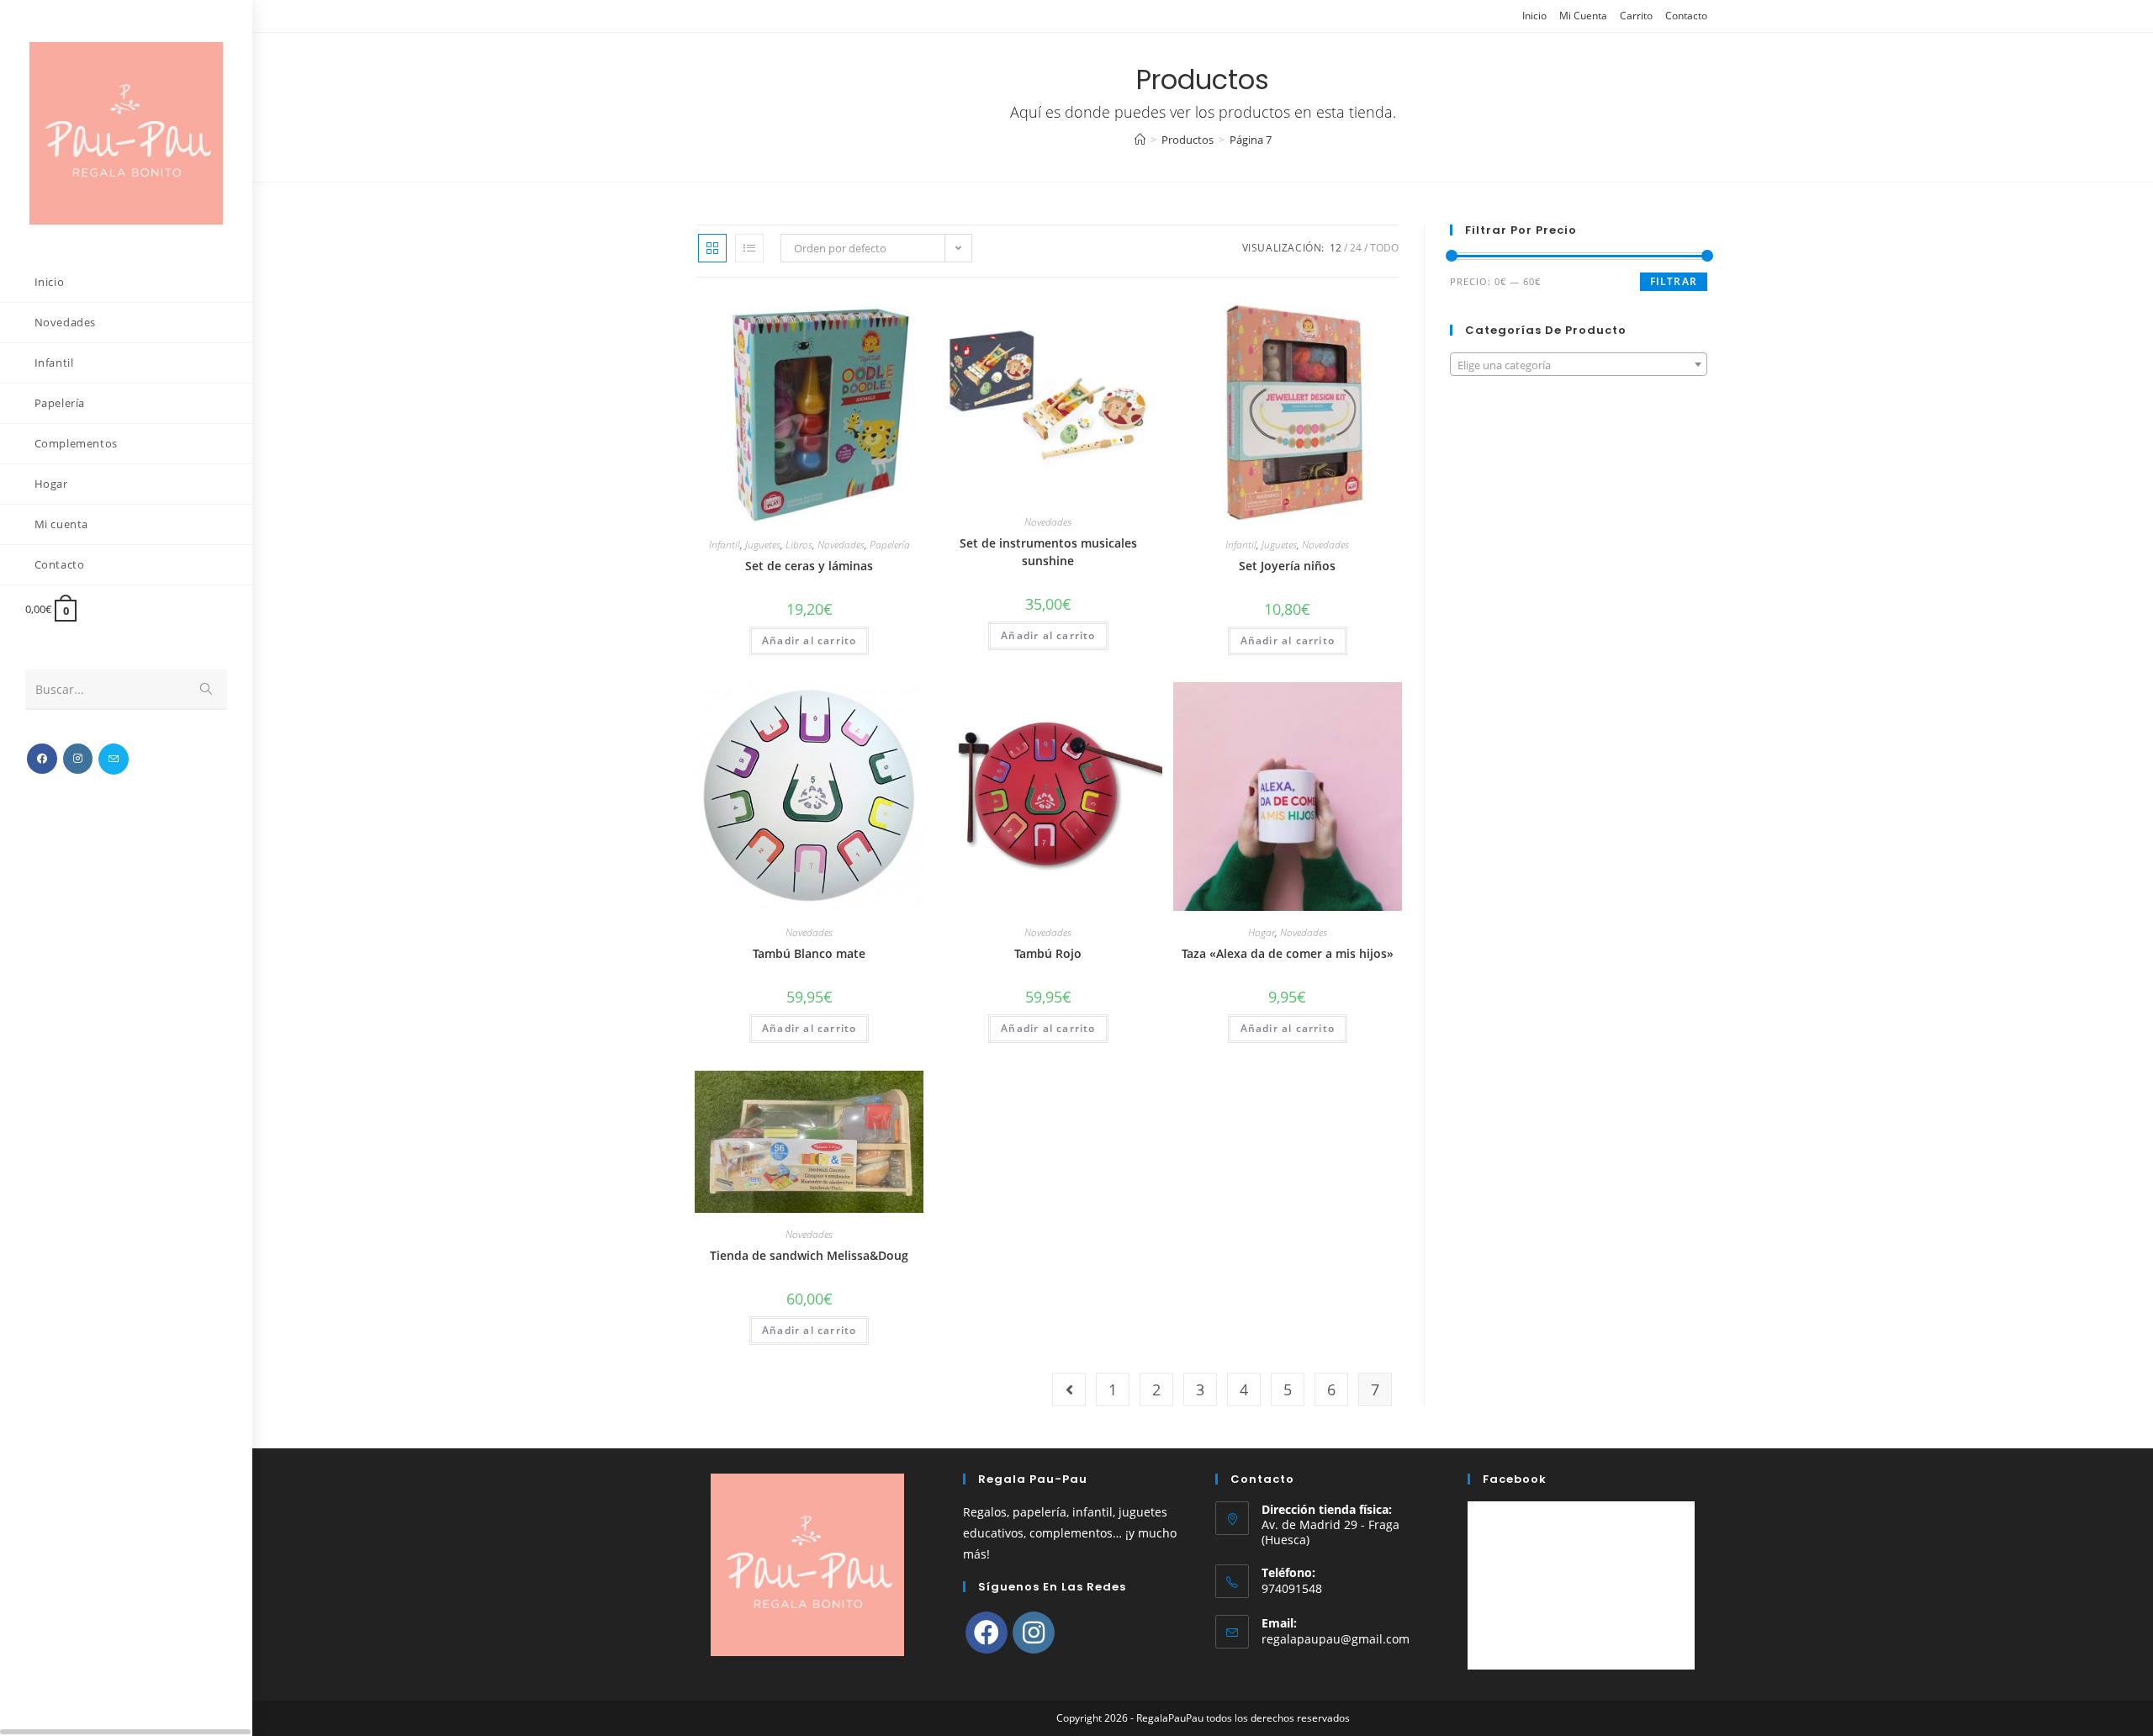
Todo (1384, 248)
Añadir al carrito (809, 640)
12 (1336, 248)
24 (1356, 248)
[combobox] (1579, 364)
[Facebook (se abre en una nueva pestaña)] (42, 759)
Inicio (1534, 16)
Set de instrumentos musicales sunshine (1048, 552)
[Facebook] (987, 1633)
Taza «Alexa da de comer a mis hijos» (1288, 953)
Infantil (725, 545)
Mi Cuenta (1583, 16)
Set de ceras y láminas (809, 566)
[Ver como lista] (749, 248)
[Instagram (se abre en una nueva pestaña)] (78, 759)
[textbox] (1579, 365)
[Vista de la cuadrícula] (712, 248)
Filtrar (1674, 281)
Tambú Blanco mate (809, 953)
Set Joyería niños (1287, 566)
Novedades (841, 545)
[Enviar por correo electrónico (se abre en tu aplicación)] (114, 759)
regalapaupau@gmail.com (1336, 1639)
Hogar (1262, 932)
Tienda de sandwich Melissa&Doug (809, 1255)
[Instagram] (1034, 1633)
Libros (799, 545)
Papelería (890, 545)
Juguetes (763, 545)
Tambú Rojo (1048, 953)
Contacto (1686, 16)
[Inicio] (1140, 140)
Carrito (1636, 16)
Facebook (1515, 1479)
